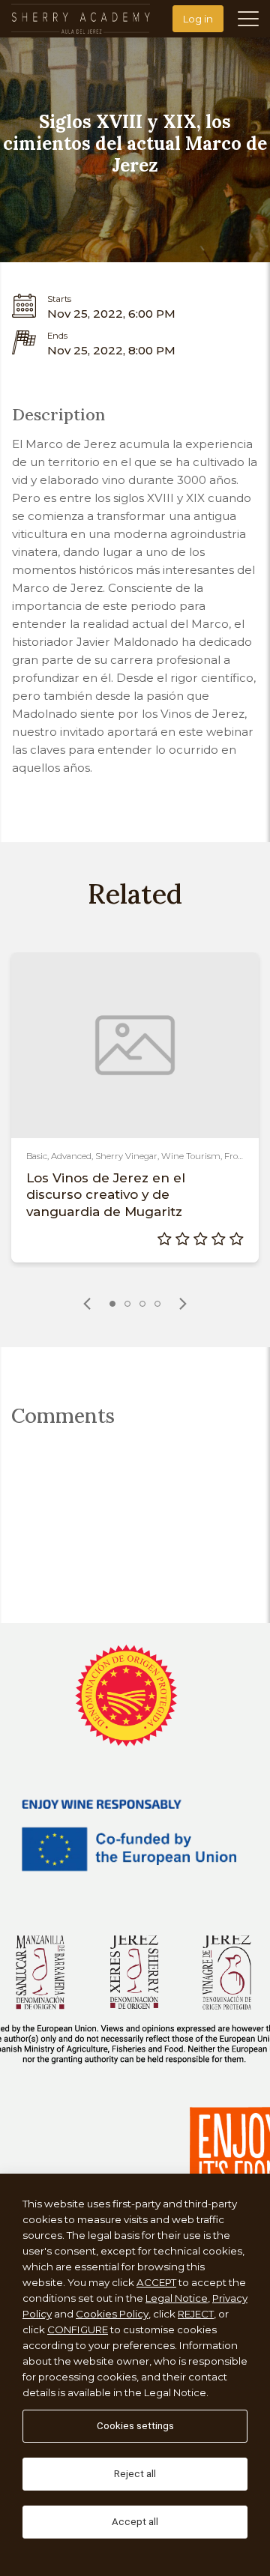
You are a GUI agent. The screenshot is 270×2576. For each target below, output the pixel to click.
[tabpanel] (135, 1107)
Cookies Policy (112, 2314)
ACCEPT (156, 2282)
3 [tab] (142, 1304)
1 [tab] (112, 1304)
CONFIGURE (78, 2329)
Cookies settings (135, 2426)
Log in (198, 19)
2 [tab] (127, 1304)
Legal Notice (177, 2298)
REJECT (196, 2314)
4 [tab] (157, 1304)
